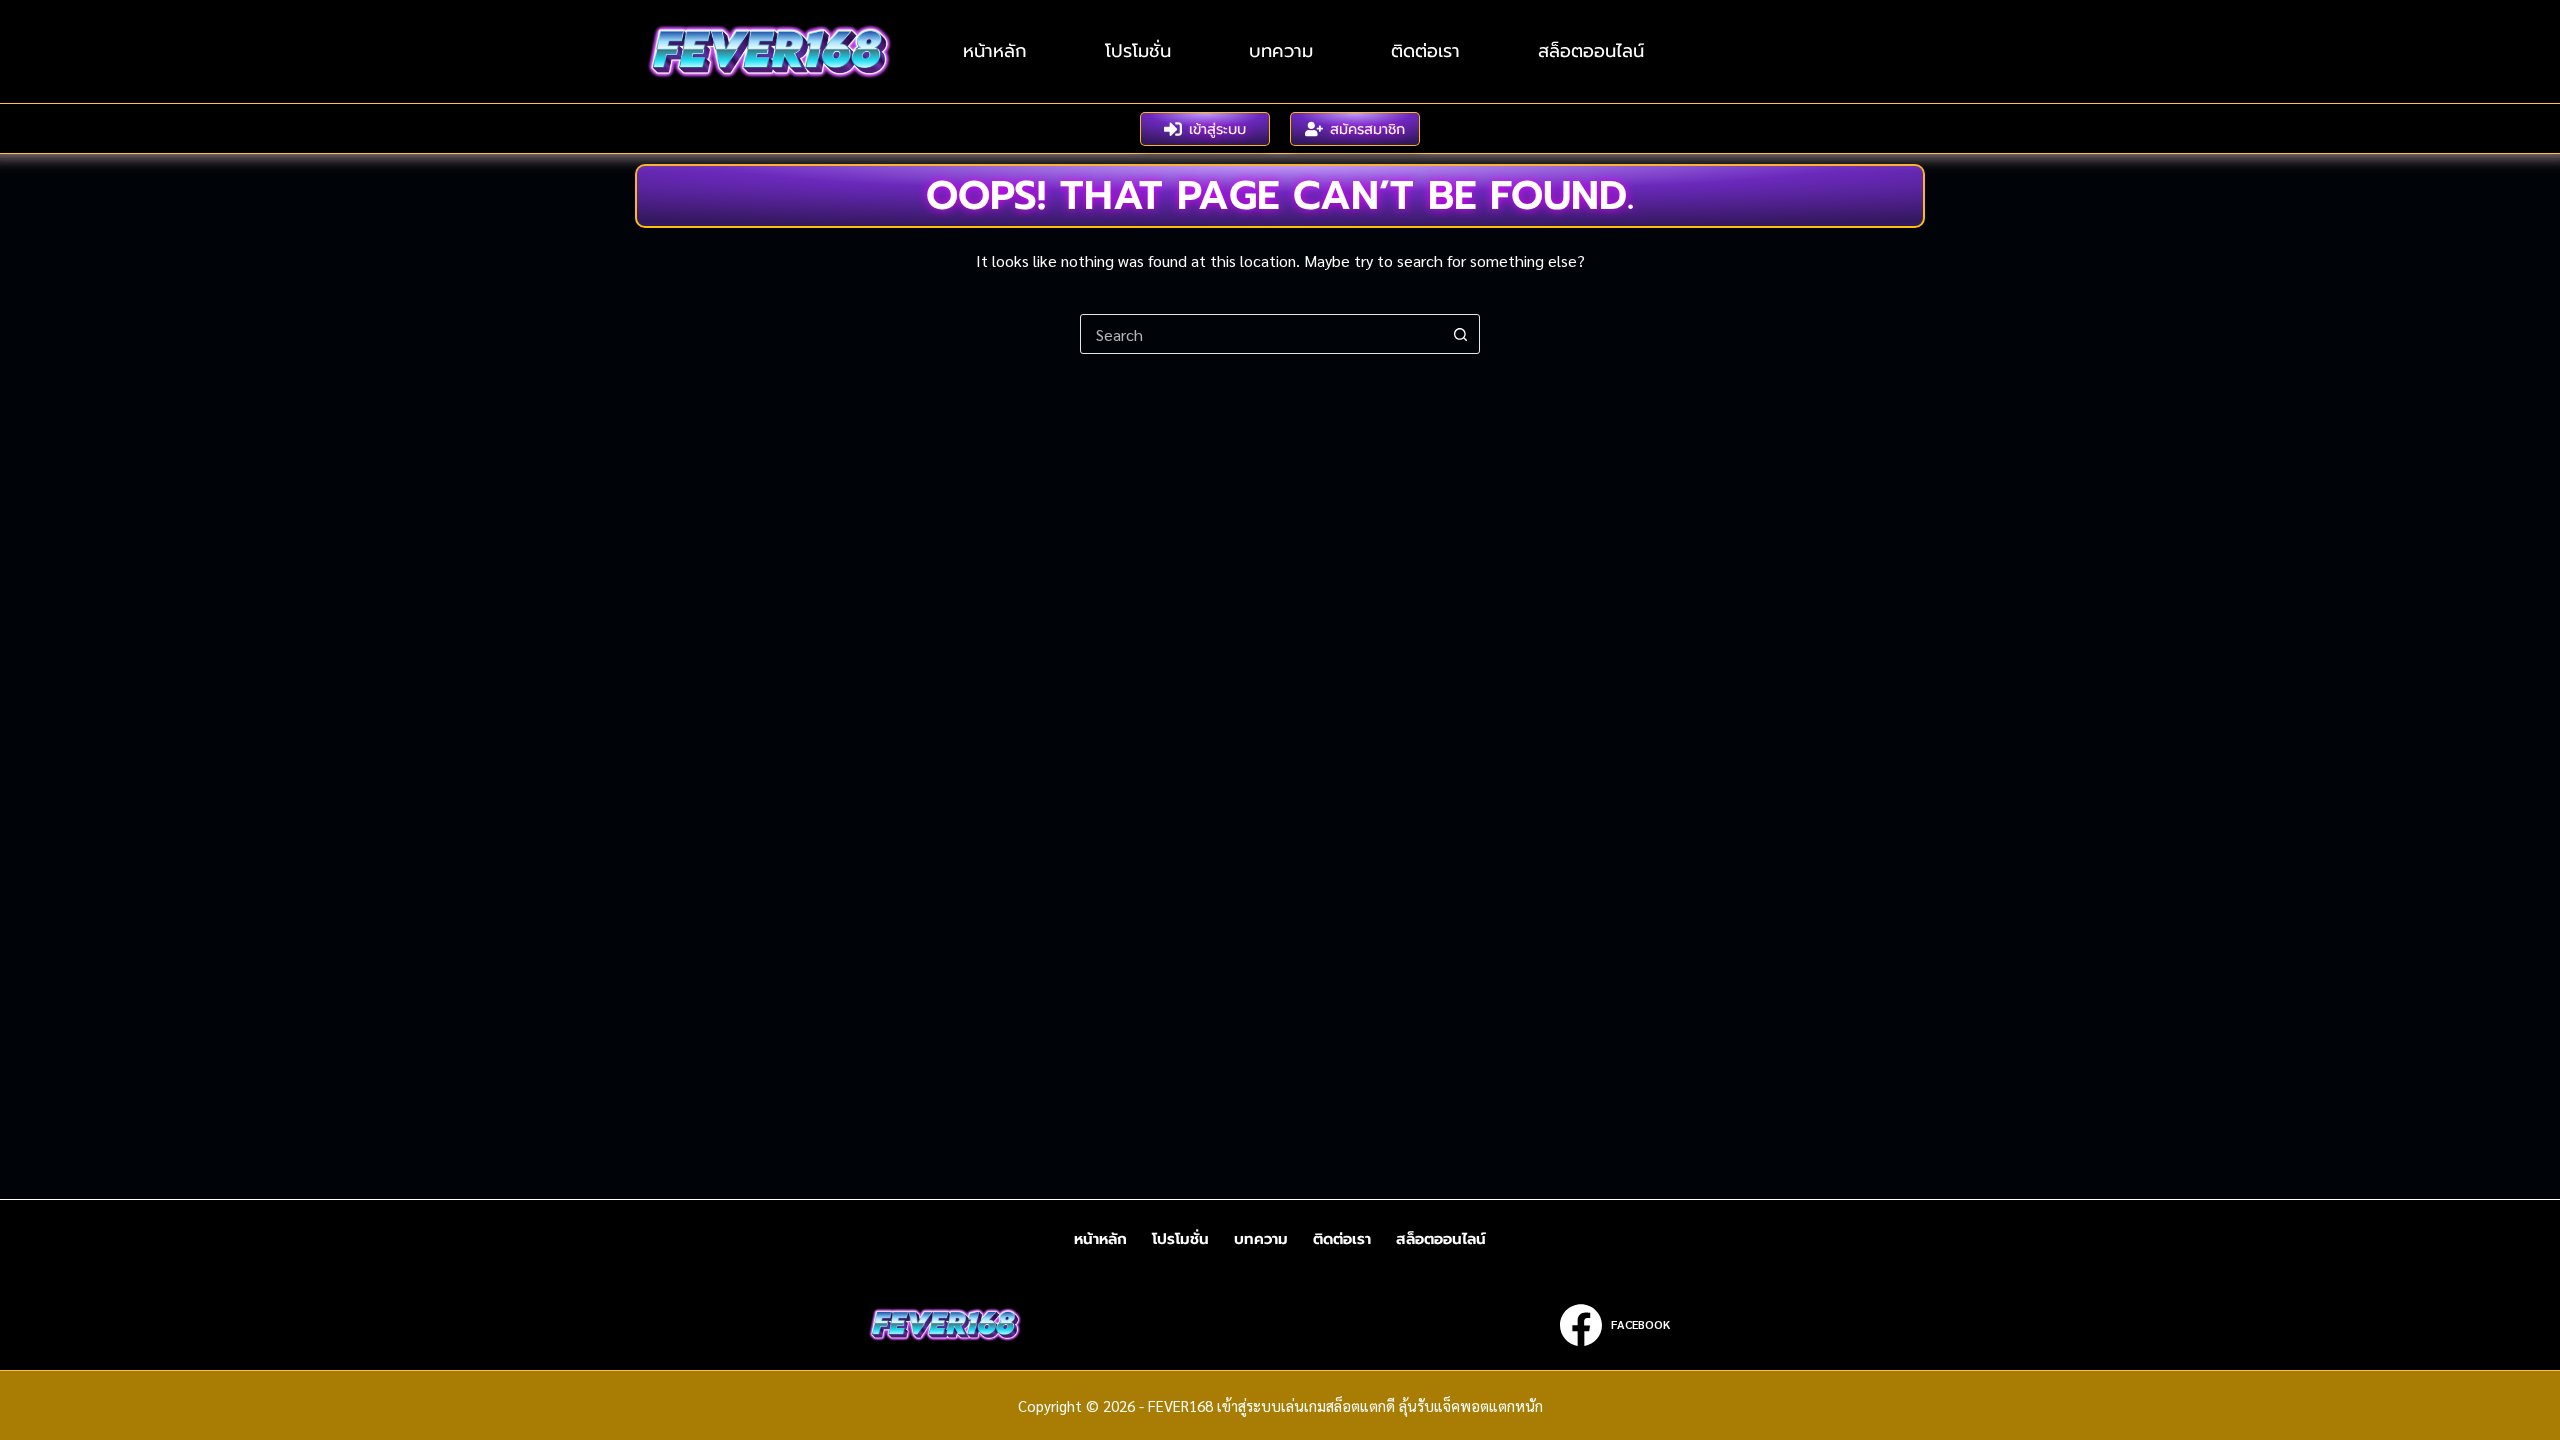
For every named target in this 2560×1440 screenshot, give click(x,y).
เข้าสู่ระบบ (1217, 129)
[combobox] (1261, 334)
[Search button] (1460, 334)
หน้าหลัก (995, 51)
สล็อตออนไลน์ (1591, 51)
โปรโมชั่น (1138, 51)
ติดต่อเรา (1425, 51)
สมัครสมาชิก (1367, 129)
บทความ (1281, 51)
